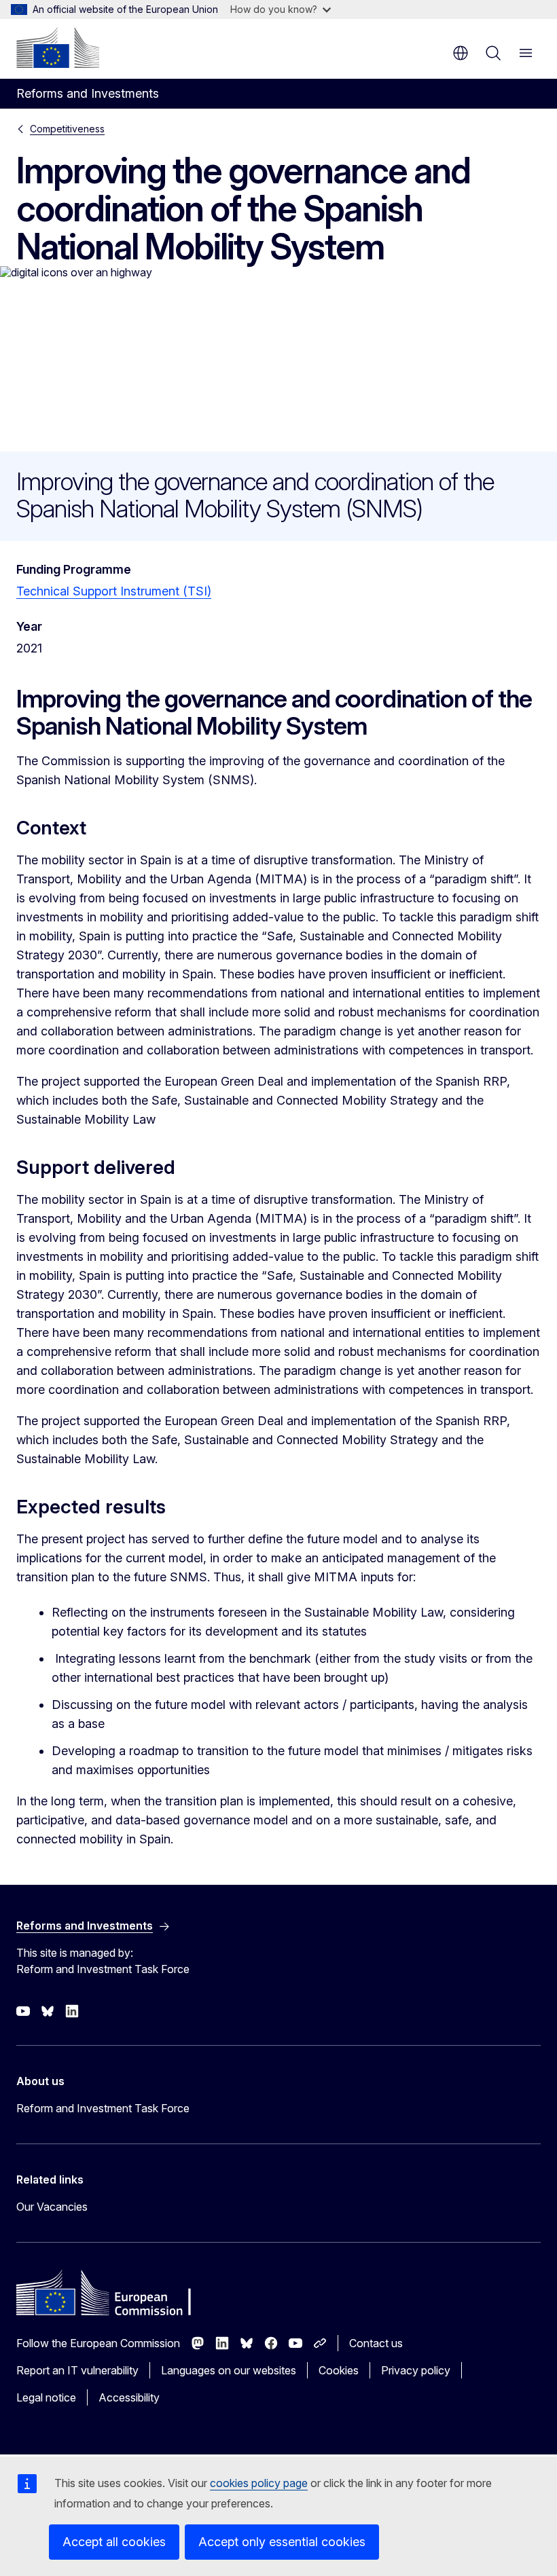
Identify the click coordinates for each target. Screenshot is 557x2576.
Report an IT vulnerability (77, 2370)
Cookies (339, 2370)
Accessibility (129, 2397)
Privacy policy (416, 2370)
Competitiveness (67, 129)
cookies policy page (259, 2483)
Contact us (376, 2343)
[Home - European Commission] (58, 48)
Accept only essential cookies (282, 2542)
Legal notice (46, 2397)
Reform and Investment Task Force (103, 2108)
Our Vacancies (52, 2207)
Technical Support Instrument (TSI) (114, 591)
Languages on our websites (229, 2370)
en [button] (461, 53)
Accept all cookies (114, 2542)
